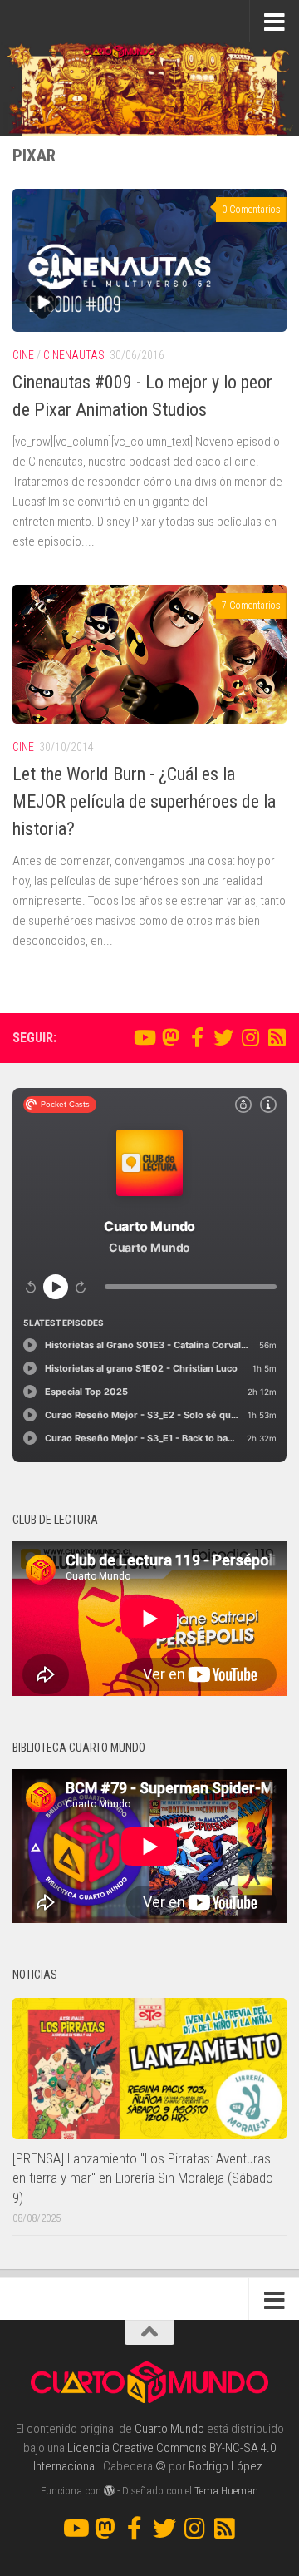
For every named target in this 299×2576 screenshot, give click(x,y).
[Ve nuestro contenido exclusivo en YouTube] (144, 1037)
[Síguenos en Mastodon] (170, 1037)
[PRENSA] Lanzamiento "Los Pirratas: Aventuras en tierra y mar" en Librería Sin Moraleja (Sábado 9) (143, 2178)
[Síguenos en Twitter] (223, 1037)
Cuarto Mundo (169, 2429)
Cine (23, 355)
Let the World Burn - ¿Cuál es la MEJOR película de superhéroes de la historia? (144, 801)
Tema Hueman (226, 2491)
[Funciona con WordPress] (109, 2491)
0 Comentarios (251, 210)
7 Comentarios (251, 606)
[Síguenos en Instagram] (250, 1037)
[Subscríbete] (277, 1037)
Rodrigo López (225, 2466)
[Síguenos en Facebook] (197, 1037)
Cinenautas (74, 355)
